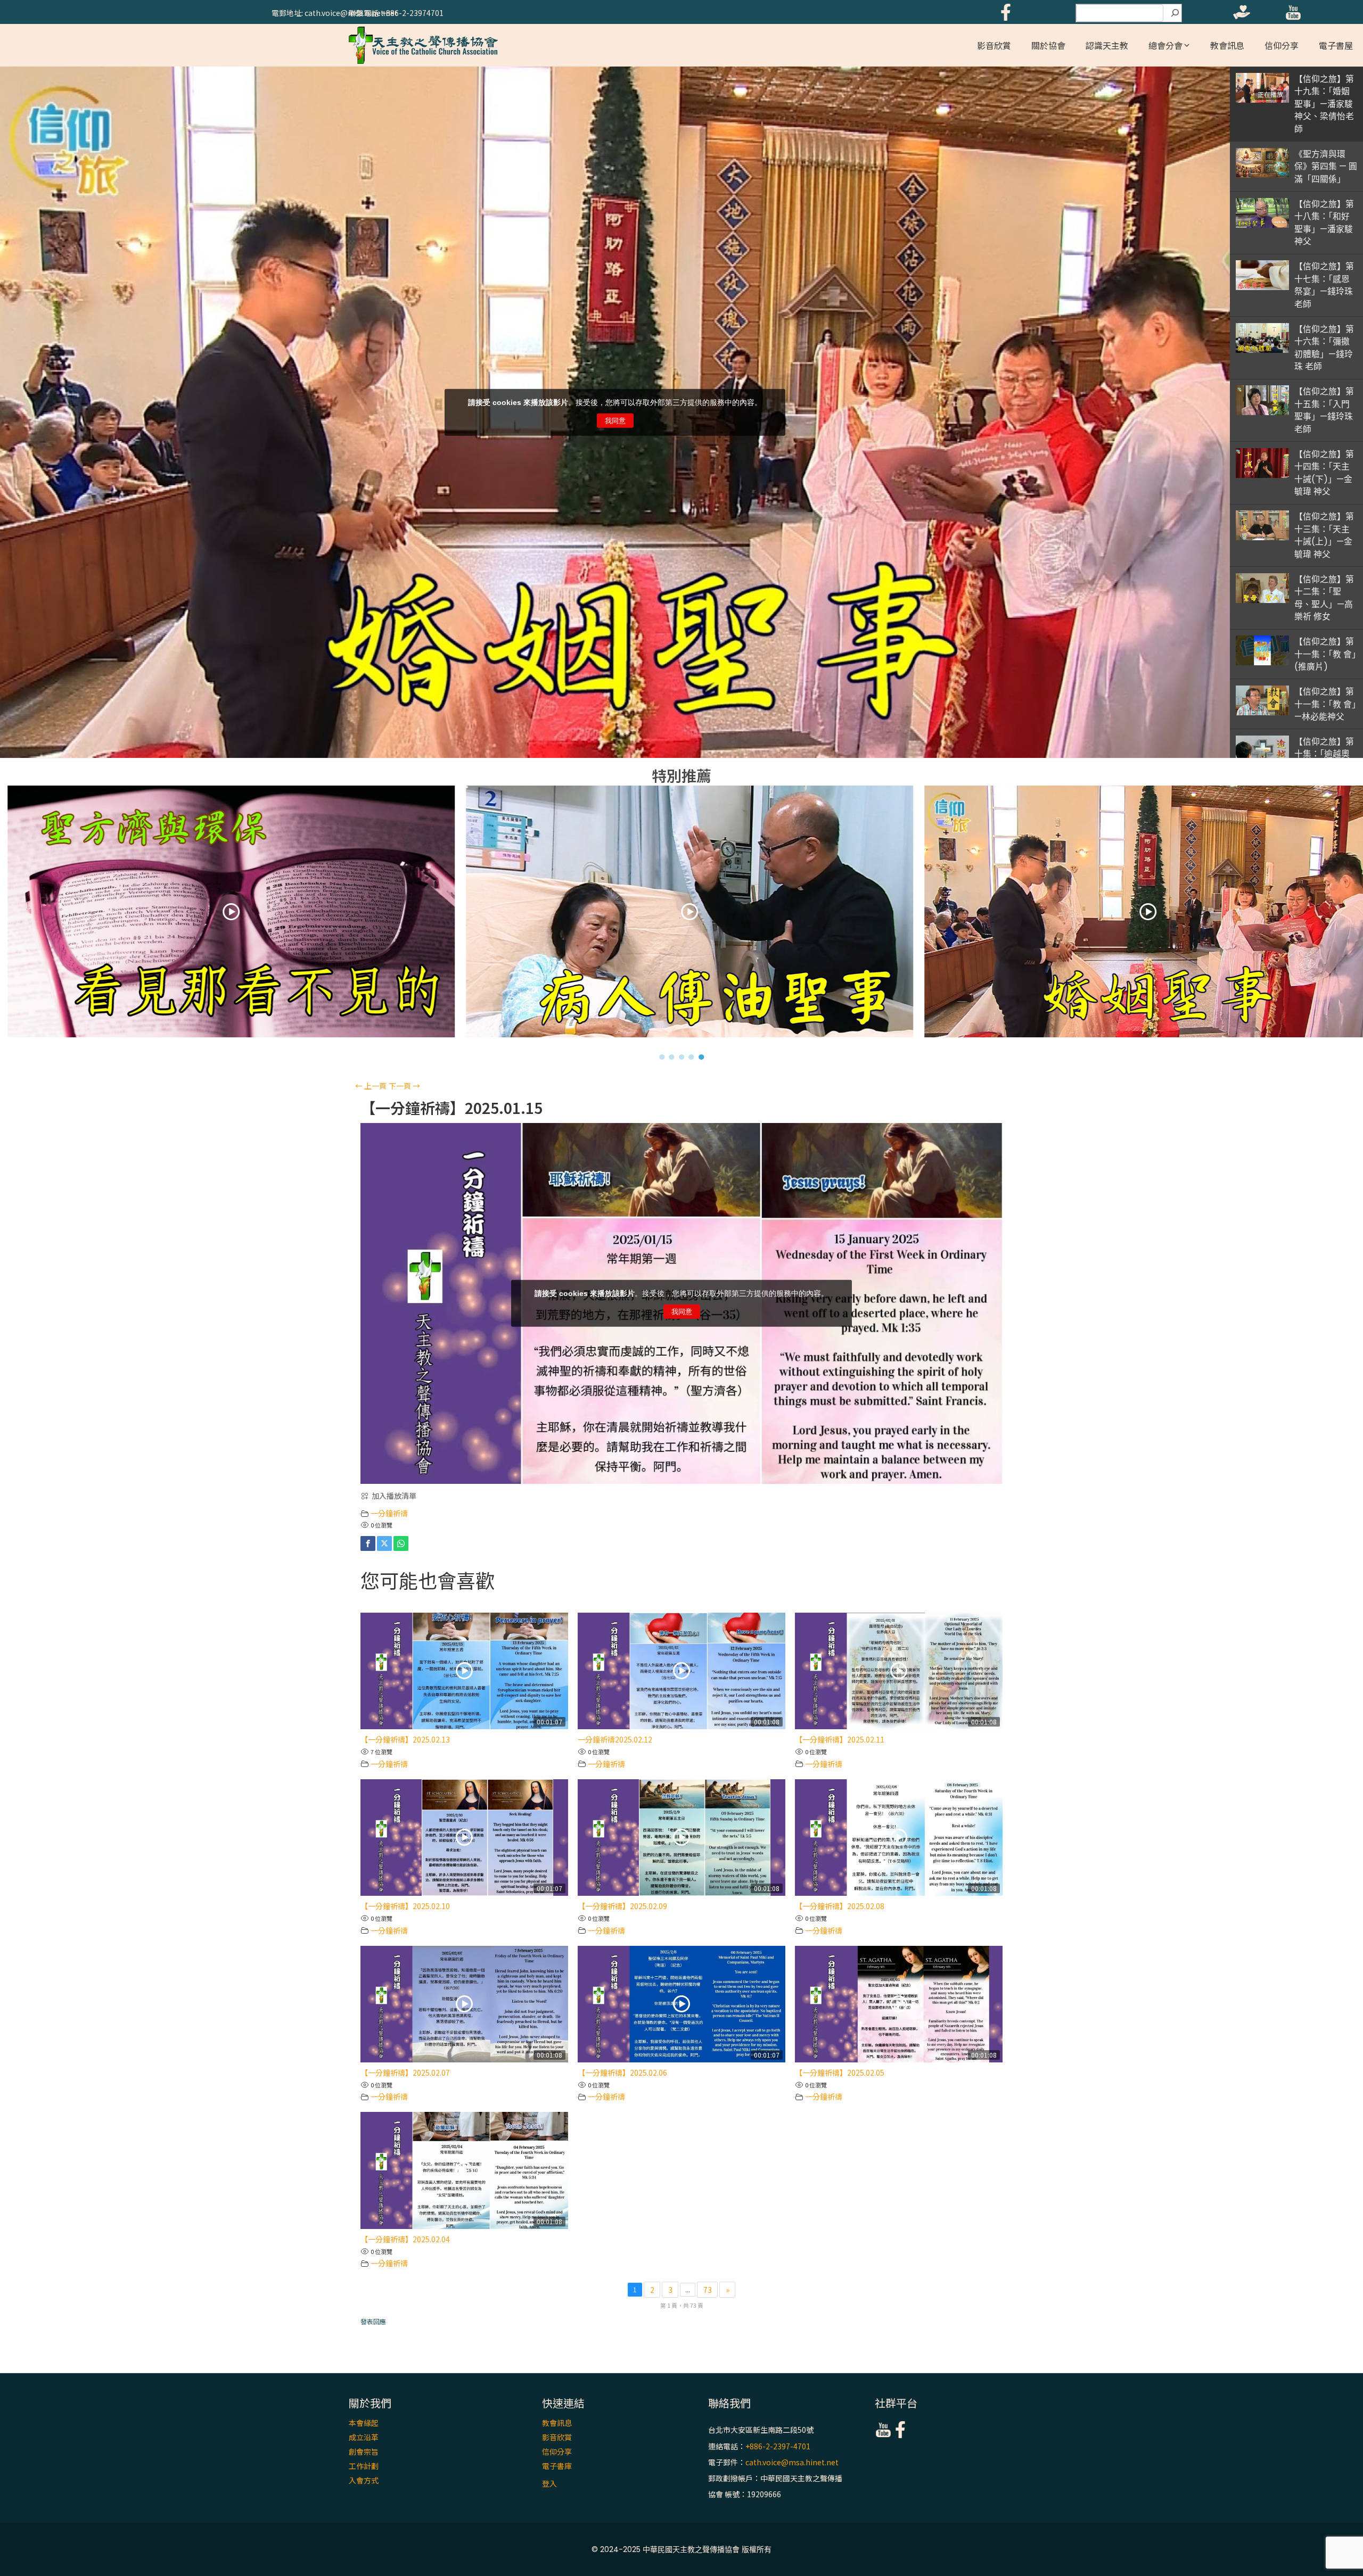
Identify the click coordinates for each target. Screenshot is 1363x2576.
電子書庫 (557, 2466)
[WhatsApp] (401, 1543)
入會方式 (364, 2480)
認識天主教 (1107, 45)
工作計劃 (364, 2466)
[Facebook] (368, 1543)
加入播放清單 (394, 1496)
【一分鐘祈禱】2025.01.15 (451, 1108)
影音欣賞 (994, 45)
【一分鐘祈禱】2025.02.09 (622, 1906)
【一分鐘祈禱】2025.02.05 (840, 2073)
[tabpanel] (682, 914)
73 (708, 2290)
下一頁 (404, 1086)
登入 (549, 2483)
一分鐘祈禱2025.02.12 (615, 1739)
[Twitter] (384, 1543)
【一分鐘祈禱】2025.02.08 (840, 1906)
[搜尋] (1175, 13)
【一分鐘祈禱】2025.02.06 (622, 2073)
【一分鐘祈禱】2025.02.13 (405, 1739)
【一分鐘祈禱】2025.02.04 (405, 2239)
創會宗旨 (364, 2451)
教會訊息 (1227, 45)
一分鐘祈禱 (389, 1513)
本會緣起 (364, 2423)
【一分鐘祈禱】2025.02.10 (405, 1906)
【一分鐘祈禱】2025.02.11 (840, 1739)
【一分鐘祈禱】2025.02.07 (405, 2073)
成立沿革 (364, 2437)
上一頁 (371, 1086)
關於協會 (1048, 45)
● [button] (662, 1056)
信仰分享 (1282, 45)
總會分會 (1165, 45)
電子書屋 (1336, 45)
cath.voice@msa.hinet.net (792, 2462)
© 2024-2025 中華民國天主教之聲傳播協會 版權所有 (681, 2549)
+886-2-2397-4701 (778, 2446)
